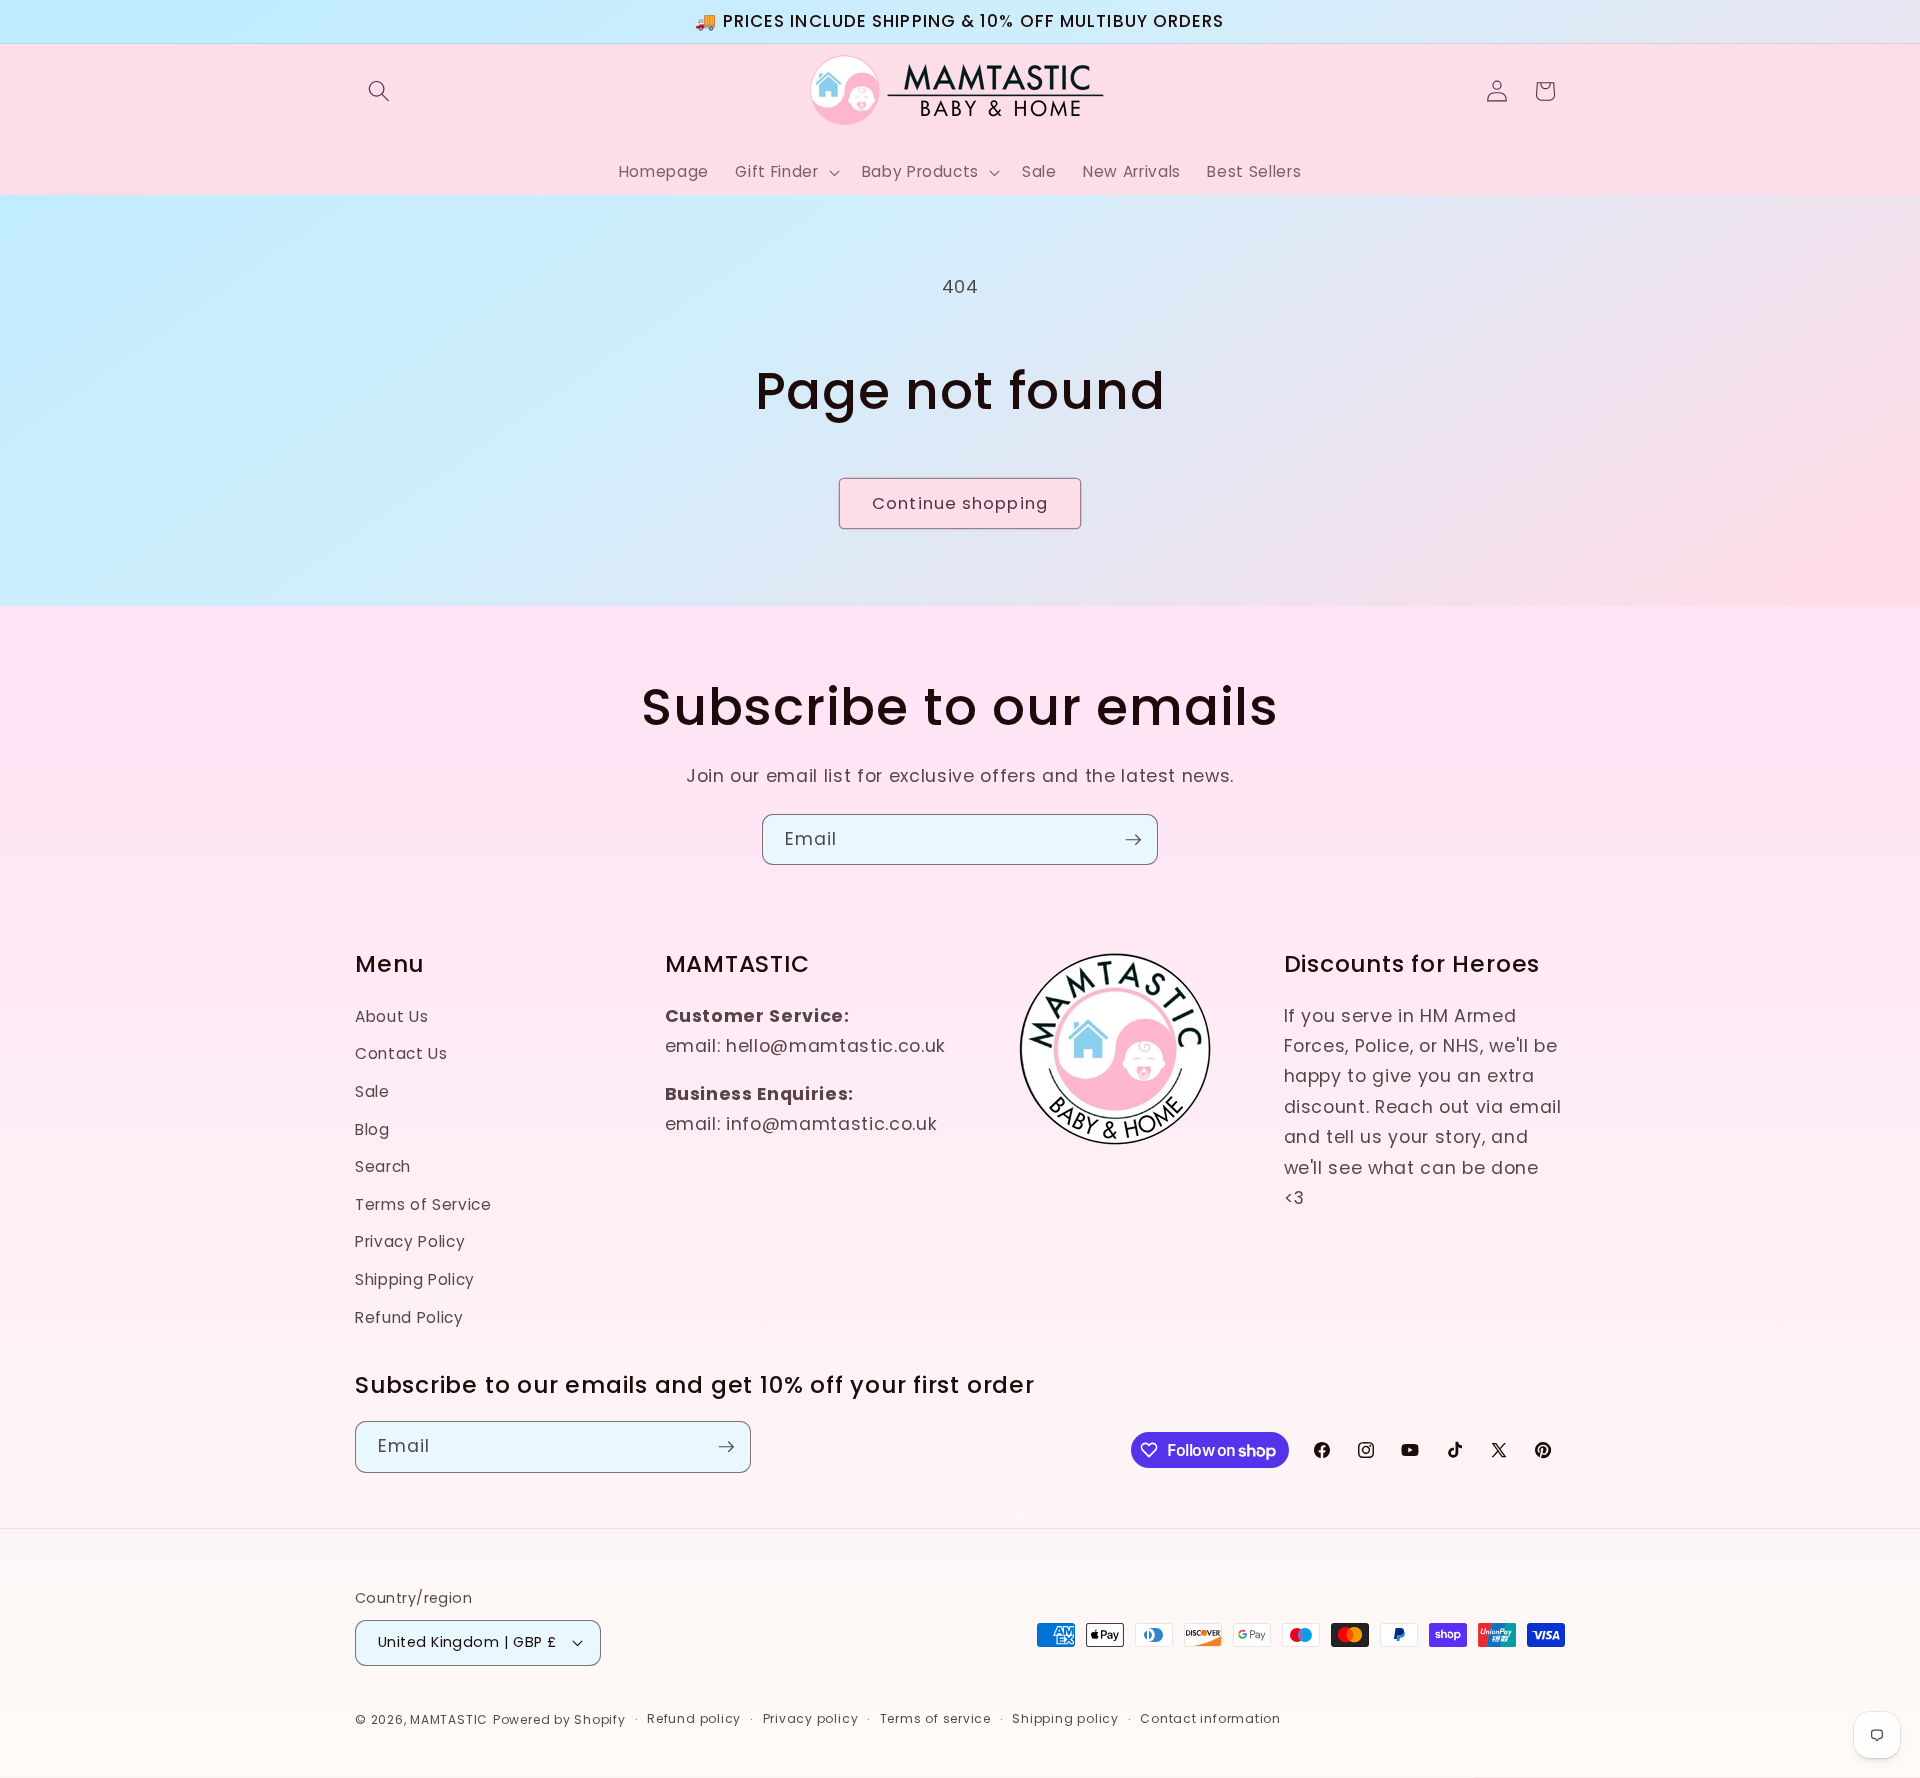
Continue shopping (960, 503)
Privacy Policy (410, 1241)
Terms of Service (423, 1204)
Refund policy (694, 1718)
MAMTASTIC (449, 1719)
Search (383, 1166)
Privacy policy (811, 1718)
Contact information (1210, 1718)
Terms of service (935, 1718)
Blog (372, 1129)
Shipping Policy (415, 1279)
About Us (391, 1016)
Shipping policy (1065, 1718)
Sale (372, 1091)
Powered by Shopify (559, 1719)
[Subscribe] (1133, 840)
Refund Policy (409, 1317)
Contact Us (401, 1053)
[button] (379, 91)
